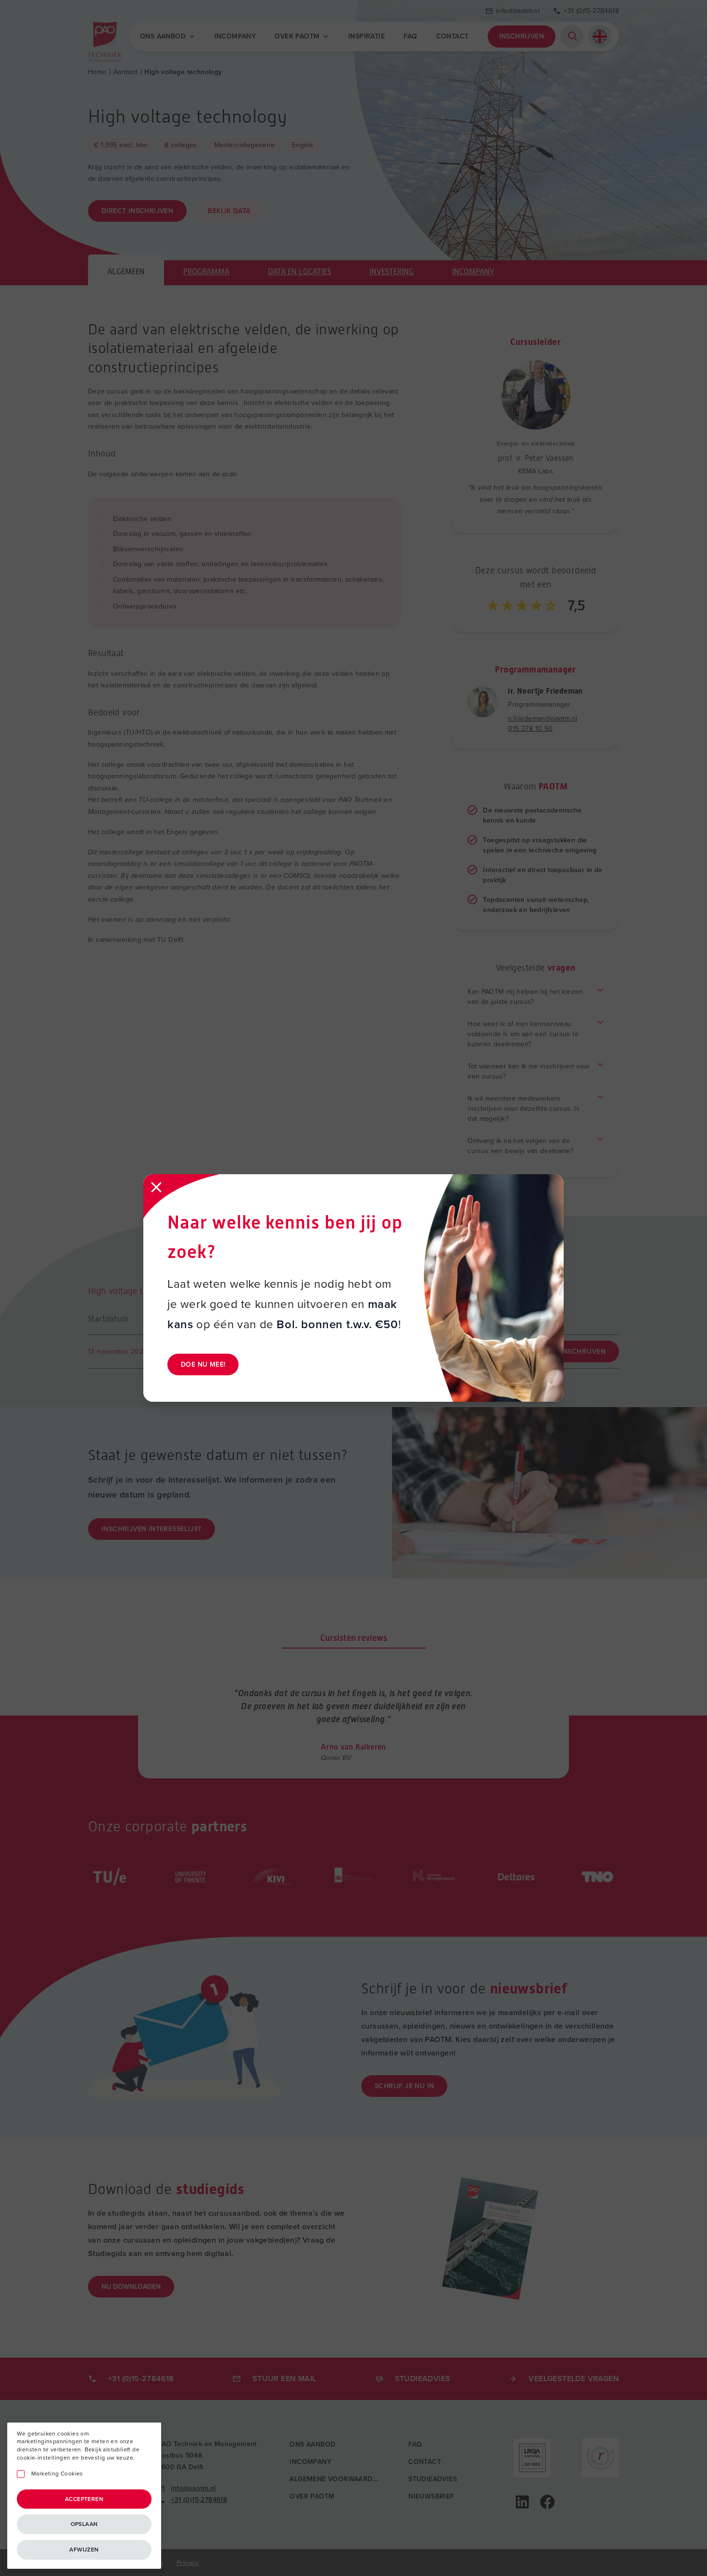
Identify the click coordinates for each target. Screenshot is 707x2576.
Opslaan (84, 2524)
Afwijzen (84, 2550)
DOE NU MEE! (203, 1364)
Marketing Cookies (57, 2474)
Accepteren (84, 2499)
